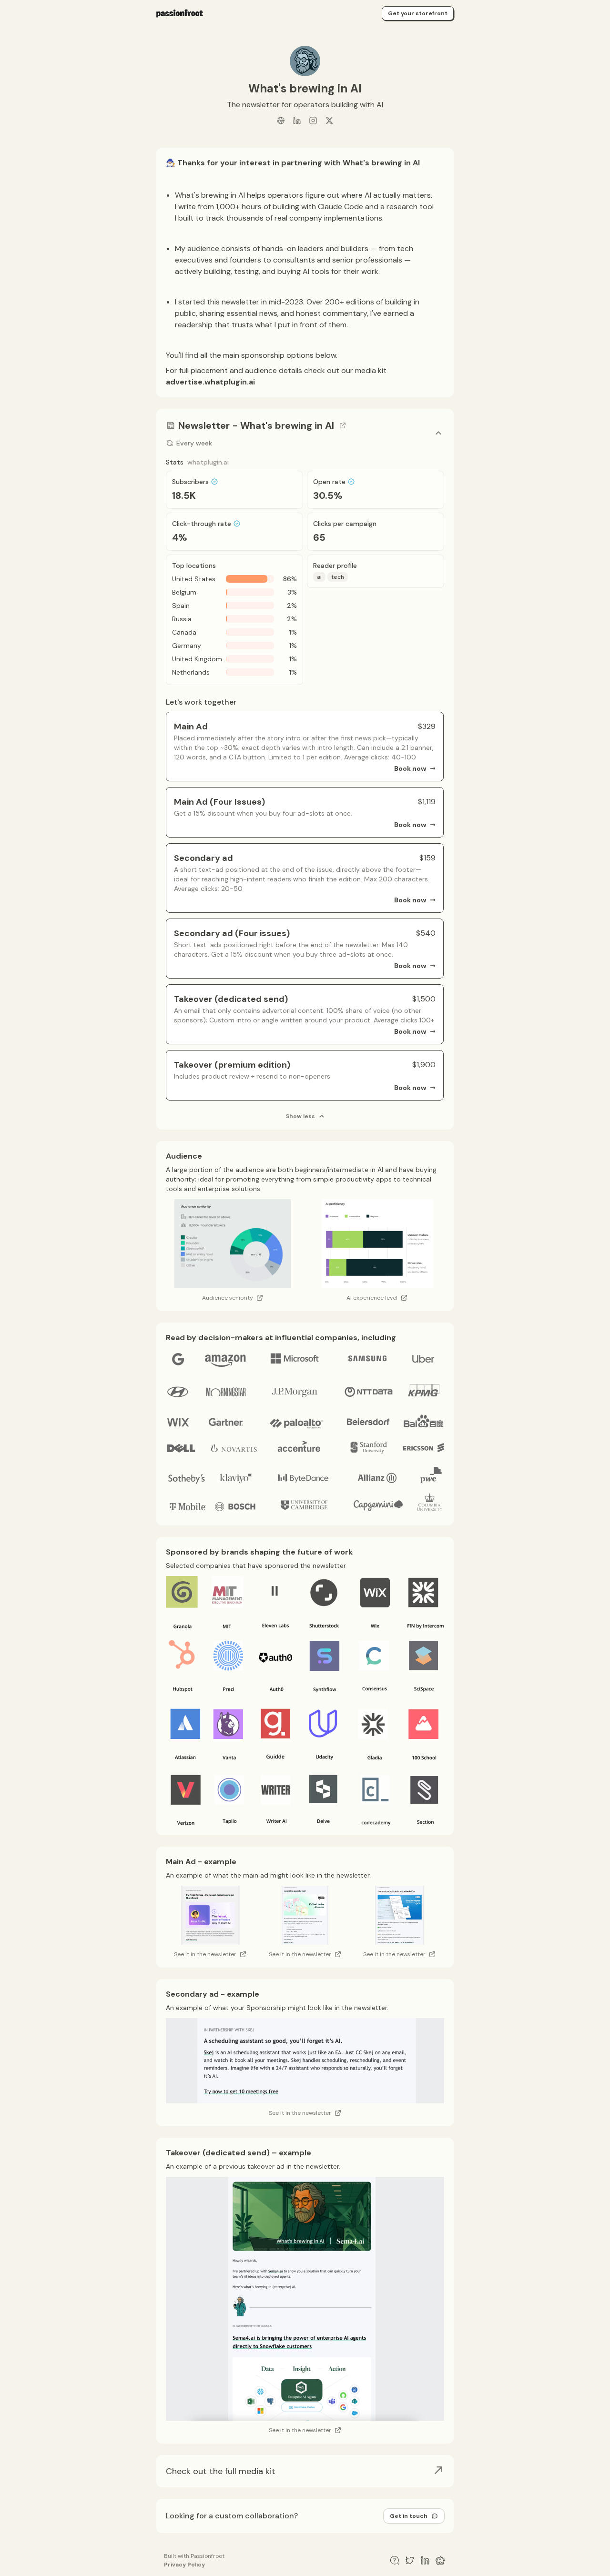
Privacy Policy (184, 2565)
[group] (305, 2471)
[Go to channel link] (343, 425)
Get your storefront (418, 13)
